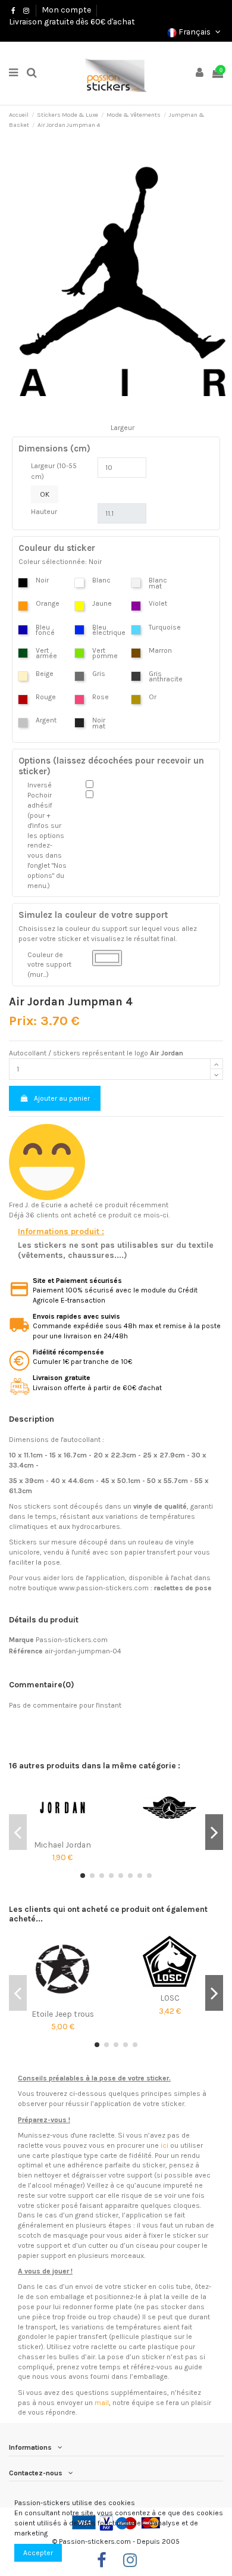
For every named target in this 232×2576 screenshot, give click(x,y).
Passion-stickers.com (72, 1640)
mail (102, 2403)
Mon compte (66, 10)
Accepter (38, 2553)
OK (45, 494)
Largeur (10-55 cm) (54, 471)
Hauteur (44, 512)
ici (164, 2145)
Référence (26, 1651)
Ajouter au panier (62, 1098)
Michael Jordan (62, 1845)
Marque (21, 1640)
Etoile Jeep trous (63, 2014)
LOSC (170, 1998)
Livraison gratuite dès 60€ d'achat (72, 21)
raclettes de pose (183, 1588)
